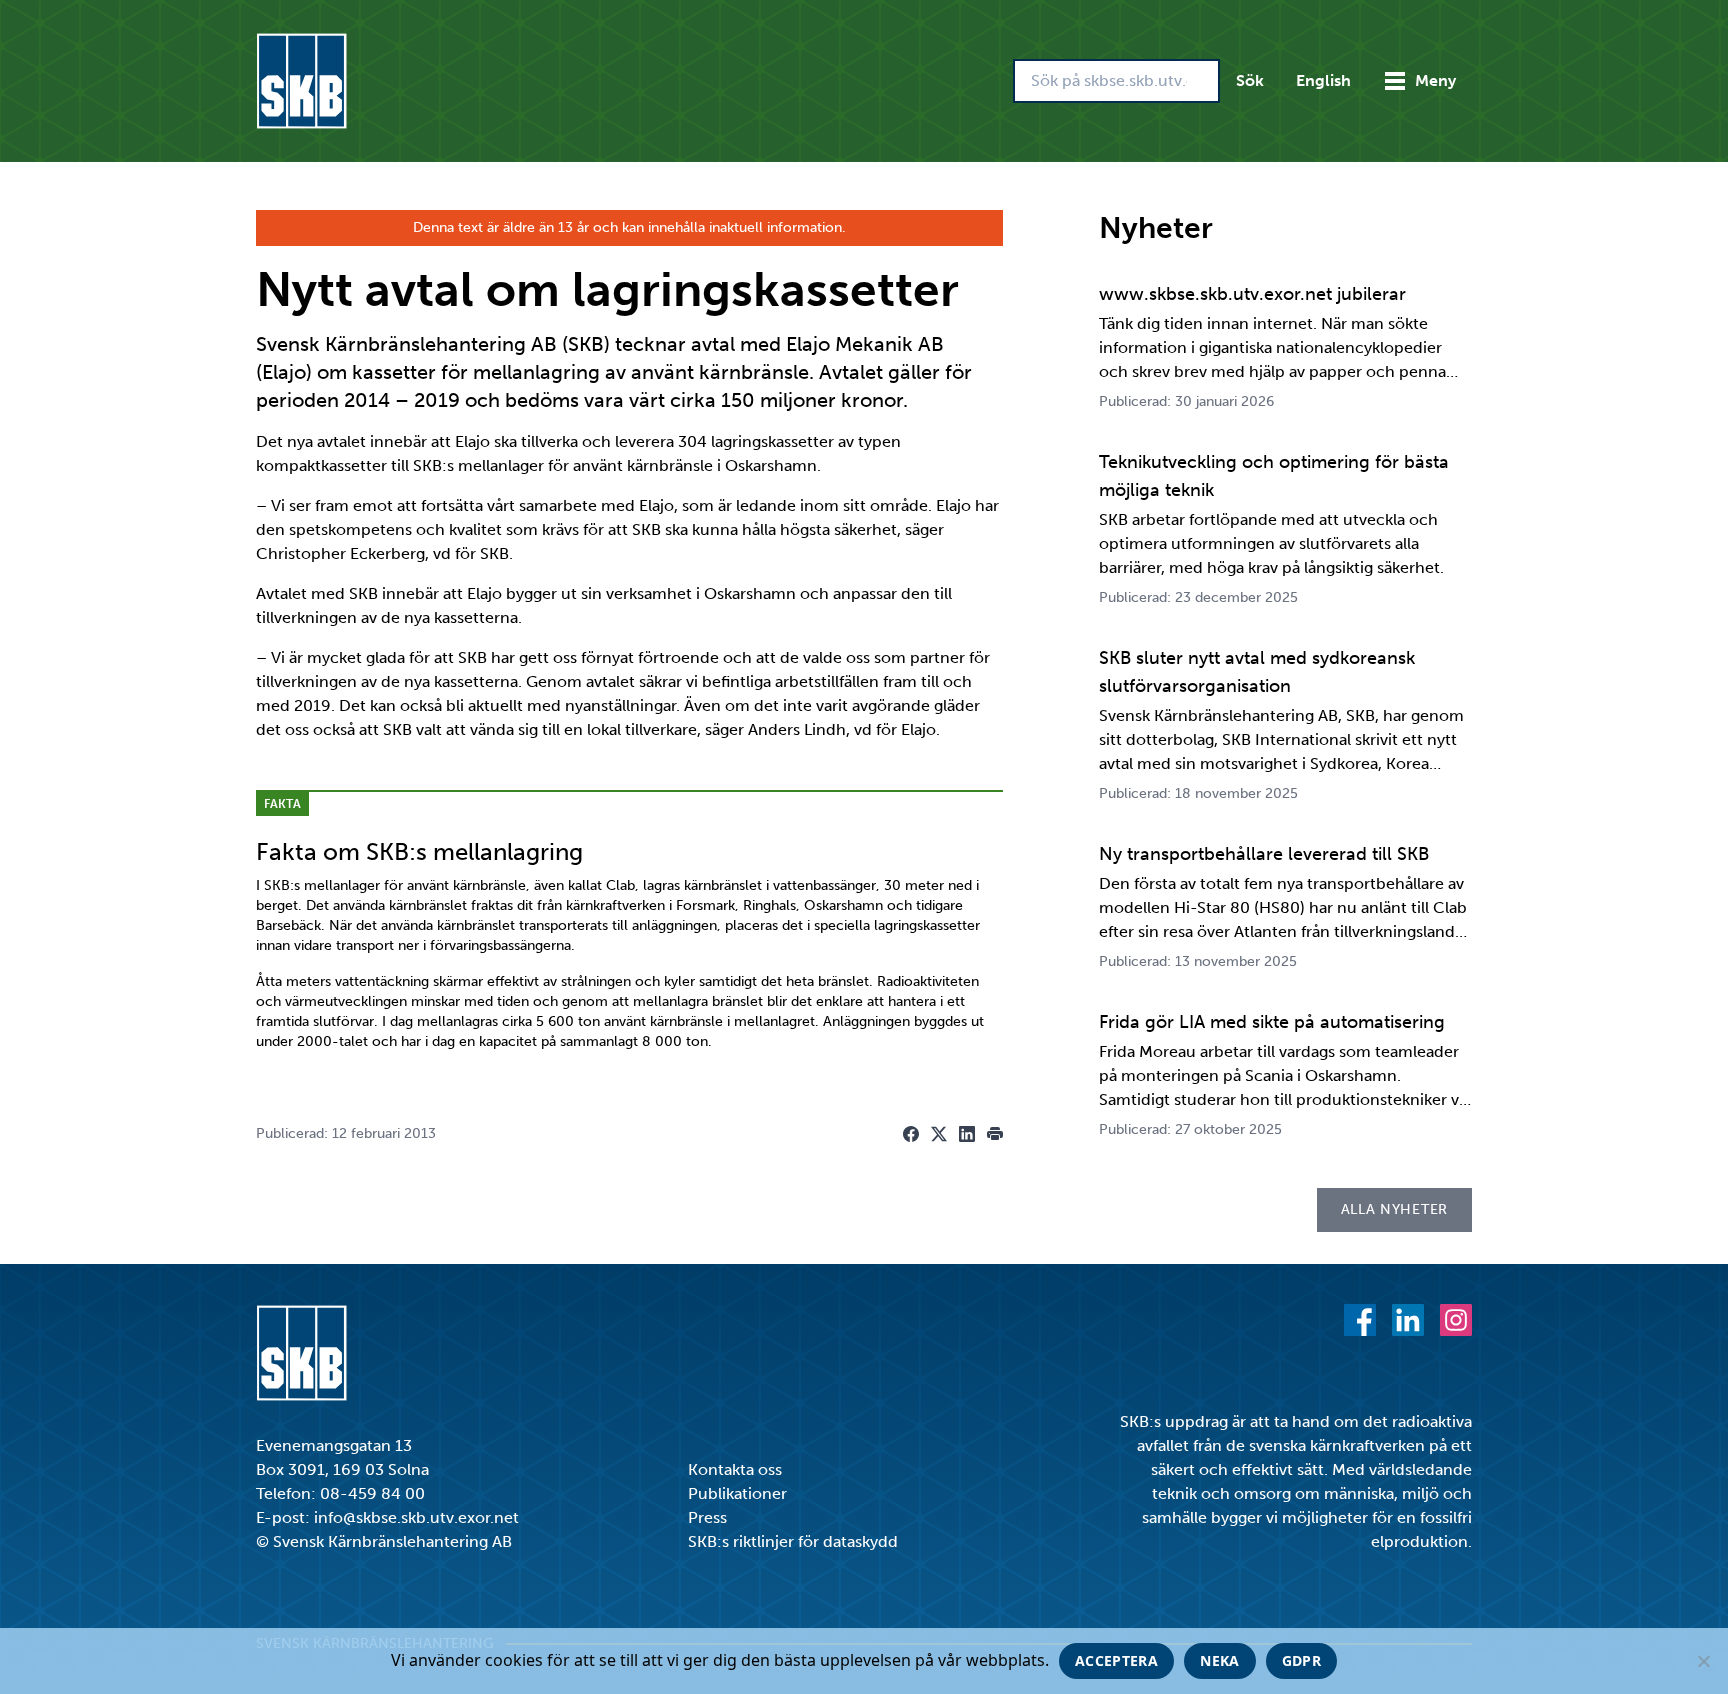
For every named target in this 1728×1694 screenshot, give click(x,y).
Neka (1219, 1660)
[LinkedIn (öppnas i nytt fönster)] (1408, 1320)
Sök (1250, 80)
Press (707, 1517)
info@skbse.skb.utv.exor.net (416, 1517)
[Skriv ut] (995, 1134)
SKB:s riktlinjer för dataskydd (793, 1541)
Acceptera (1116, 1660)
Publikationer (737, 1493)
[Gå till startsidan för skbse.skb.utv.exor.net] (301, 81)
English (1323, 80)
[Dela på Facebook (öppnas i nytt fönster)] (911, 1134)
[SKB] (301, 1353)
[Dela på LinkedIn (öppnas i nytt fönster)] (967, 1134)
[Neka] (1703, 1661)
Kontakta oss (735, 1469)
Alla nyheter (1394, 1209)
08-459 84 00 (372, 1493)
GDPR (1301, 1660)
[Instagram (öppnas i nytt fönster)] (1456, 1320)
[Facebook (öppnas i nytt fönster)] (1360, 1320)
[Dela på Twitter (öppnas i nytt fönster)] (939, 1134)
